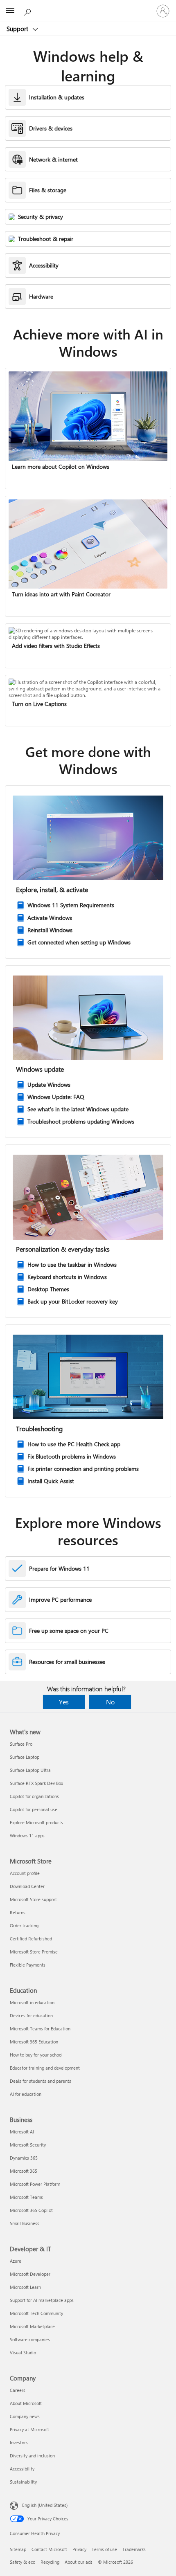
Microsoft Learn (25, 2287)
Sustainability (23, 2482)
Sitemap (18, 2549)
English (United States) (45, 2505)
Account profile (25, 1873)
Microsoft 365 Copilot (31, 2210)
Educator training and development (45, 2068)
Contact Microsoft (49, 2549)
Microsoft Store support (33, 1899)
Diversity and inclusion (32, 2456)
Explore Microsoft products (36, 1822)
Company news (25, 2416)
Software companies (30, 2339)
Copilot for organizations (34, 1796)
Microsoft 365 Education (34, 2042)
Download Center (27, 1886)
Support (18, 29)
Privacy (79, 2549)
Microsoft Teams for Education (40, 2029)
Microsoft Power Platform (35, 2184)
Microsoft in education (32, 2002)
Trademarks (134, 2549)
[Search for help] (29, 11)
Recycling (50, 2562)
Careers (18, 2390)
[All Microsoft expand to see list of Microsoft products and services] (10, 11)
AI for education (26, 2094)
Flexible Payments (28, 1965)
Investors (19, 2442)
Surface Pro (21, 1744)
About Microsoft (26, 2403)
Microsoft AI (22, 2132)
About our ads (79, 2562)
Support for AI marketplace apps (42, 2300)
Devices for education (31, 2015)
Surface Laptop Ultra (30, 1770)
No (110, 1702)
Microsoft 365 (24, 2171)
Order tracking (24, 1925)
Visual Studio (23, 2352)
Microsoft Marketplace (32, 2326)
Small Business (25, 2223)
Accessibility (22, 2469)
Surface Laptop (25, 1757)
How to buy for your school (36, 2055)
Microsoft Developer (30, 2274)
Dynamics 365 (24, 2158)
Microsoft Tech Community (36, 2313)
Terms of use (104, 2549)
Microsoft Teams (26, 2197)
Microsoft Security (28, 2145)
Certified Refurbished (31, 1939)
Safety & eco (23, 2562)
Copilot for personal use (34, 1809)
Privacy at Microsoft (29, 2429)
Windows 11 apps (27, 1835)
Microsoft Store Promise (34, 1952)
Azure (16, 2261)
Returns (18, 1912)
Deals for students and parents (41, 2081)
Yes (64, 1702)
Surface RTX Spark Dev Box (36, 1783)
